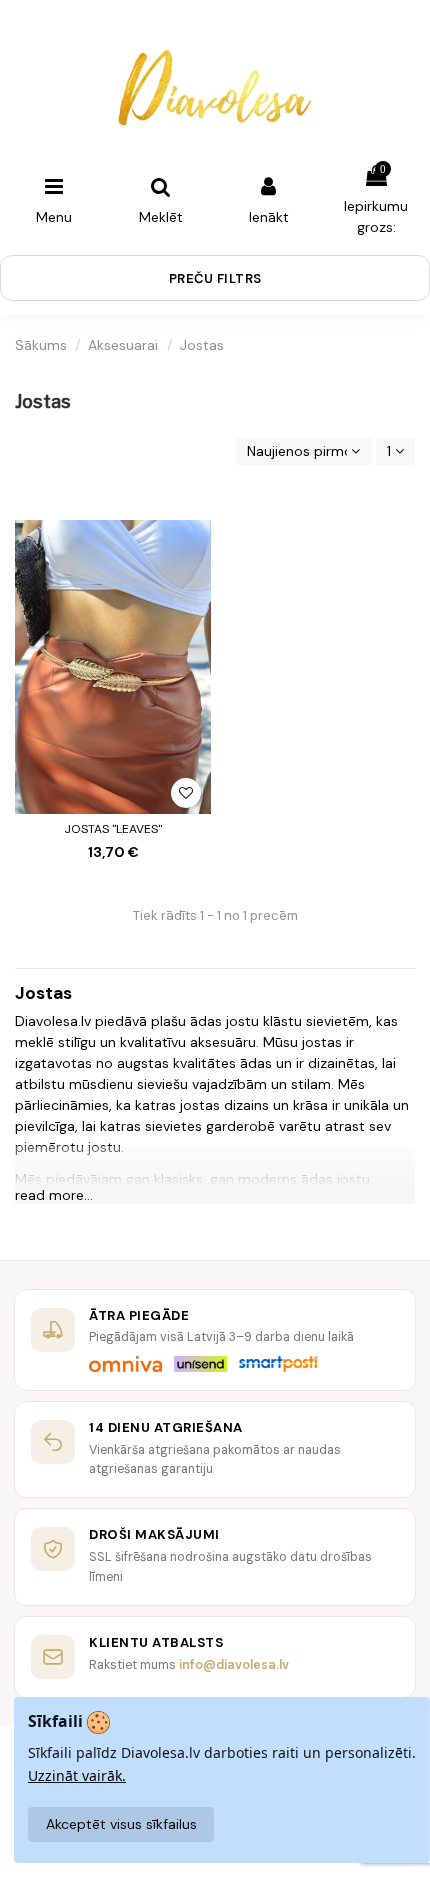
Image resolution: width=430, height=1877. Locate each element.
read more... (54, 1195)
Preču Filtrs (215, 278)
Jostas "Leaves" (113, 829)
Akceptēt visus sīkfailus (121, 1824)
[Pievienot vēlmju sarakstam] (186, 793)
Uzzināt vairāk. (77, 1775)
